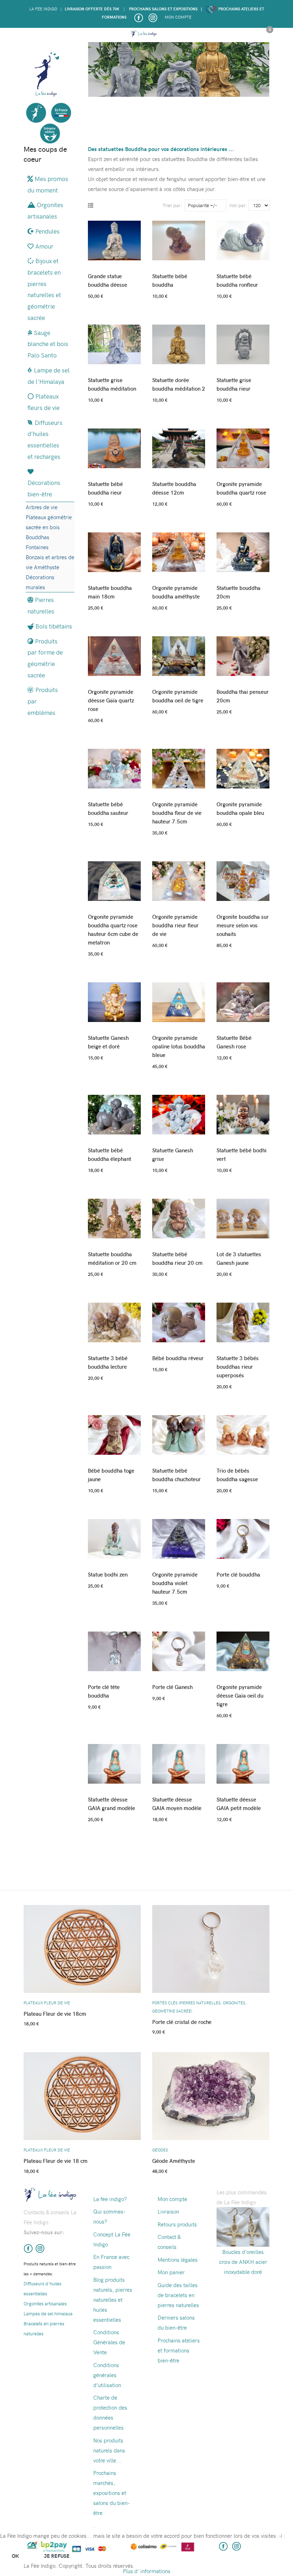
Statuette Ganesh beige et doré (108, 1042)
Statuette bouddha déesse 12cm (174, 488)
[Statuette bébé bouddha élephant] (114, 1112)
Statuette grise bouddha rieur (234, 384)
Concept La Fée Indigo (112, 2239)
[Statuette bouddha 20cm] (243, 549)
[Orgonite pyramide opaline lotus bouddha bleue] (179, 999)
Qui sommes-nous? (109, 2216)
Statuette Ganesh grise (173, 1154)
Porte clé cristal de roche (182, 2022)
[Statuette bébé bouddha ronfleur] (243, 238)
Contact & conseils (169, 2242)
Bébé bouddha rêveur (178, 1358)
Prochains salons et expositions (163, 9)
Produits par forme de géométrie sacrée (45, 658)
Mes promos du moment (48, 184)
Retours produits (177, 2224)
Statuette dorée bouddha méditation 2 (179, 384)
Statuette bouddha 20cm (239, 592)
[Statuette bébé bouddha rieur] (114, 445)
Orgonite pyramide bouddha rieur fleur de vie (175, 925)
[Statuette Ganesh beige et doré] (114, 999)
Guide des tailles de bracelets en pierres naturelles (178, 2295)
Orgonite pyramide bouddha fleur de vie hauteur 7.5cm (177, 813)
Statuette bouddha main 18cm (110, 592)
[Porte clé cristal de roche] (211, 1946)
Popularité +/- (203, 205)
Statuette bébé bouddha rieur (105, 488)
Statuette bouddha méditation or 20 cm (112, 1258)
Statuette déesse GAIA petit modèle (239, 1804)
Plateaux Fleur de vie (47, 2003)
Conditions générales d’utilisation (107, 2375)
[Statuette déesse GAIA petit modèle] (243, 1761)
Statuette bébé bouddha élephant (110, 1154)
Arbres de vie (42, 507)
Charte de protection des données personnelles (110, 2412)
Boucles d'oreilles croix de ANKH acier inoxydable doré (243, 2262)
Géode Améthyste (174, 2161)
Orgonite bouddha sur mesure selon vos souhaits (243, 925)
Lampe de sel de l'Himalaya (49, 376)
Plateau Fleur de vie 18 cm (56, 2161)
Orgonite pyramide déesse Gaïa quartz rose (111, 700)
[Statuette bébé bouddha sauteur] (114, 766)
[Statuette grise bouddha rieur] (243, 342)
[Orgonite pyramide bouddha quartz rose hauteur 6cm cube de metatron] (114, 878)
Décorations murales (40, 582)
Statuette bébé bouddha (170, 280)
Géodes (160, 2150)
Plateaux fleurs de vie (44, 402)
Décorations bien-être (44, 488)
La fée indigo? (110, 2199)
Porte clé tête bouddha (104, 1691)
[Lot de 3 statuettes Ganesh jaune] (243, 1216)
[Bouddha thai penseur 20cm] (243, 653)
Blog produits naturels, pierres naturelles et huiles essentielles (113, 2300)
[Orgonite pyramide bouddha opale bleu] (243, 766)
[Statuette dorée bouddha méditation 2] (179, 342)
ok (15, 2556)
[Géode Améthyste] (211, 2093)
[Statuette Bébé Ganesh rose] (243, 999)
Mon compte (178, 17)
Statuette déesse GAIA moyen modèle (177, 1804)
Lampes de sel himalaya (48, 2313)
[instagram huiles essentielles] (153, 17)
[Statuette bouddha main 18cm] (114, 549)
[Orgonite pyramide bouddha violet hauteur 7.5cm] (179, 1536)
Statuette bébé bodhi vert (242, 1154)
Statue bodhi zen (108, 1574)
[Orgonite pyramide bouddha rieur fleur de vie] (179, 878)
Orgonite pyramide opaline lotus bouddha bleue (179, 1046)
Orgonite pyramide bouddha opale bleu (240, 808)
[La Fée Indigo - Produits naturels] (144, 34)
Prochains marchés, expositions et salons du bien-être (111, 2493)
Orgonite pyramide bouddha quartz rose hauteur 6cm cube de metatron (113, 929)
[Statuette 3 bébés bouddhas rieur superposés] (243, 1320)
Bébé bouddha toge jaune (111, 1475)
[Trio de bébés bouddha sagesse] (243, 1432)
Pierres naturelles (41, 605)
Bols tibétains (54, 626)
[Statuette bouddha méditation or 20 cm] (114, 1216)
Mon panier (171, 2272)
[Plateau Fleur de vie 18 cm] (82, 2093)
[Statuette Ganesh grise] (179, 1112)
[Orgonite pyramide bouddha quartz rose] (243, 445)
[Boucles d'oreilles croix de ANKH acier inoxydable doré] (243, 2226)
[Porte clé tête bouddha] (114, 1648)
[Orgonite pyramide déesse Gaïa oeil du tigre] (243, 1648)
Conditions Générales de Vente (109, 2342)
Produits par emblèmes (43, 701)
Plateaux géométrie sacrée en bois (49, 522)
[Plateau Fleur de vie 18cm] (82, 1946)
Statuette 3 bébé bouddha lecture (108, 1362)
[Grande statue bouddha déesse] (114, 238)
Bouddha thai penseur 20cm (243, 696)
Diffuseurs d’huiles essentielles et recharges (45, 439)
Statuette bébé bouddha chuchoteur (177, 1475)
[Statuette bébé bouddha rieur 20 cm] (179, 1216)
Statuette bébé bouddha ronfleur (237, 280)
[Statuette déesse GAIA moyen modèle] (179, 1761)
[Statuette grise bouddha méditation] (114, 342)
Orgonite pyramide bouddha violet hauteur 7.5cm (175, 1583)
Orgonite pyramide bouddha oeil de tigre (178, 696)
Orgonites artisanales (45, 210)
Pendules (48, 231)
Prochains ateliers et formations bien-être (179, 2350)
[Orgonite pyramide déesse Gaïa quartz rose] (114, 653)
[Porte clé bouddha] (243, 1536)
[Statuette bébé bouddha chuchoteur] (179, 1432)
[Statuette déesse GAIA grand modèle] (114, 1761)
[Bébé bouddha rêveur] (179, 1320)
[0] (267, 35)
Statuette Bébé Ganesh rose (234, 1042)
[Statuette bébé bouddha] (179, 238)
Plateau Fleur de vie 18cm (55, 2014)
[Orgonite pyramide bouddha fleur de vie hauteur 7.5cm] (179, 766)
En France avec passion (111, 2262)
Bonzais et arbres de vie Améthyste (50, 562)
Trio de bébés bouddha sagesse (237, 1475)
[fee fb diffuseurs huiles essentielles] (138, 17)
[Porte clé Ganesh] (179, 1648)
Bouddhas (38, 537)
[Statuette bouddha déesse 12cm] (179, 445)
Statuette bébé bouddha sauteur (108, 808)
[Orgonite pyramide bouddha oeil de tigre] (179, 653)
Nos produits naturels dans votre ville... (109, 2450)
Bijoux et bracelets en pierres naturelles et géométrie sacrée (44, 289)
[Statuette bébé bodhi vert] (243, 1112)
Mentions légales (178, 2260)
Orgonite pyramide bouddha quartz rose (241, 488)
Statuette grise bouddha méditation (112, 384)
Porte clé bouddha (238, 1574)
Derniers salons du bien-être (176, 2322)
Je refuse (57, 2556)
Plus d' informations (147, 2571)
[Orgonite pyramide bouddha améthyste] (179, 549)
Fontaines (37, 547)
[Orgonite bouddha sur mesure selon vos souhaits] (243, 878)
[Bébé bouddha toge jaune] (114, 1432)
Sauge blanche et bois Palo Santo (48, 344)
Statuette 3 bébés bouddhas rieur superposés (238, 1367)
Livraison (168, 2211)
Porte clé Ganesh (172, 1687)
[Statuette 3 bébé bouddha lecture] (114, 1320)
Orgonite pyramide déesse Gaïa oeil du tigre (240, 1695)
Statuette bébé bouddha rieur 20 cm (177, 1258)
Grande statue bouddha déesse (108, 280)
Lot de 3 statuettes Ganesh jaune (239, 1258)
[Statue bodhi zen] (114, 1536)
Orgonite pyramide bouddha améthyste (176, 592)
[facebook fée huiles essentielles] (28, 2247)
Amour (44, 246)
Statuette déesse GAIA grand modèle (111, 1804)
